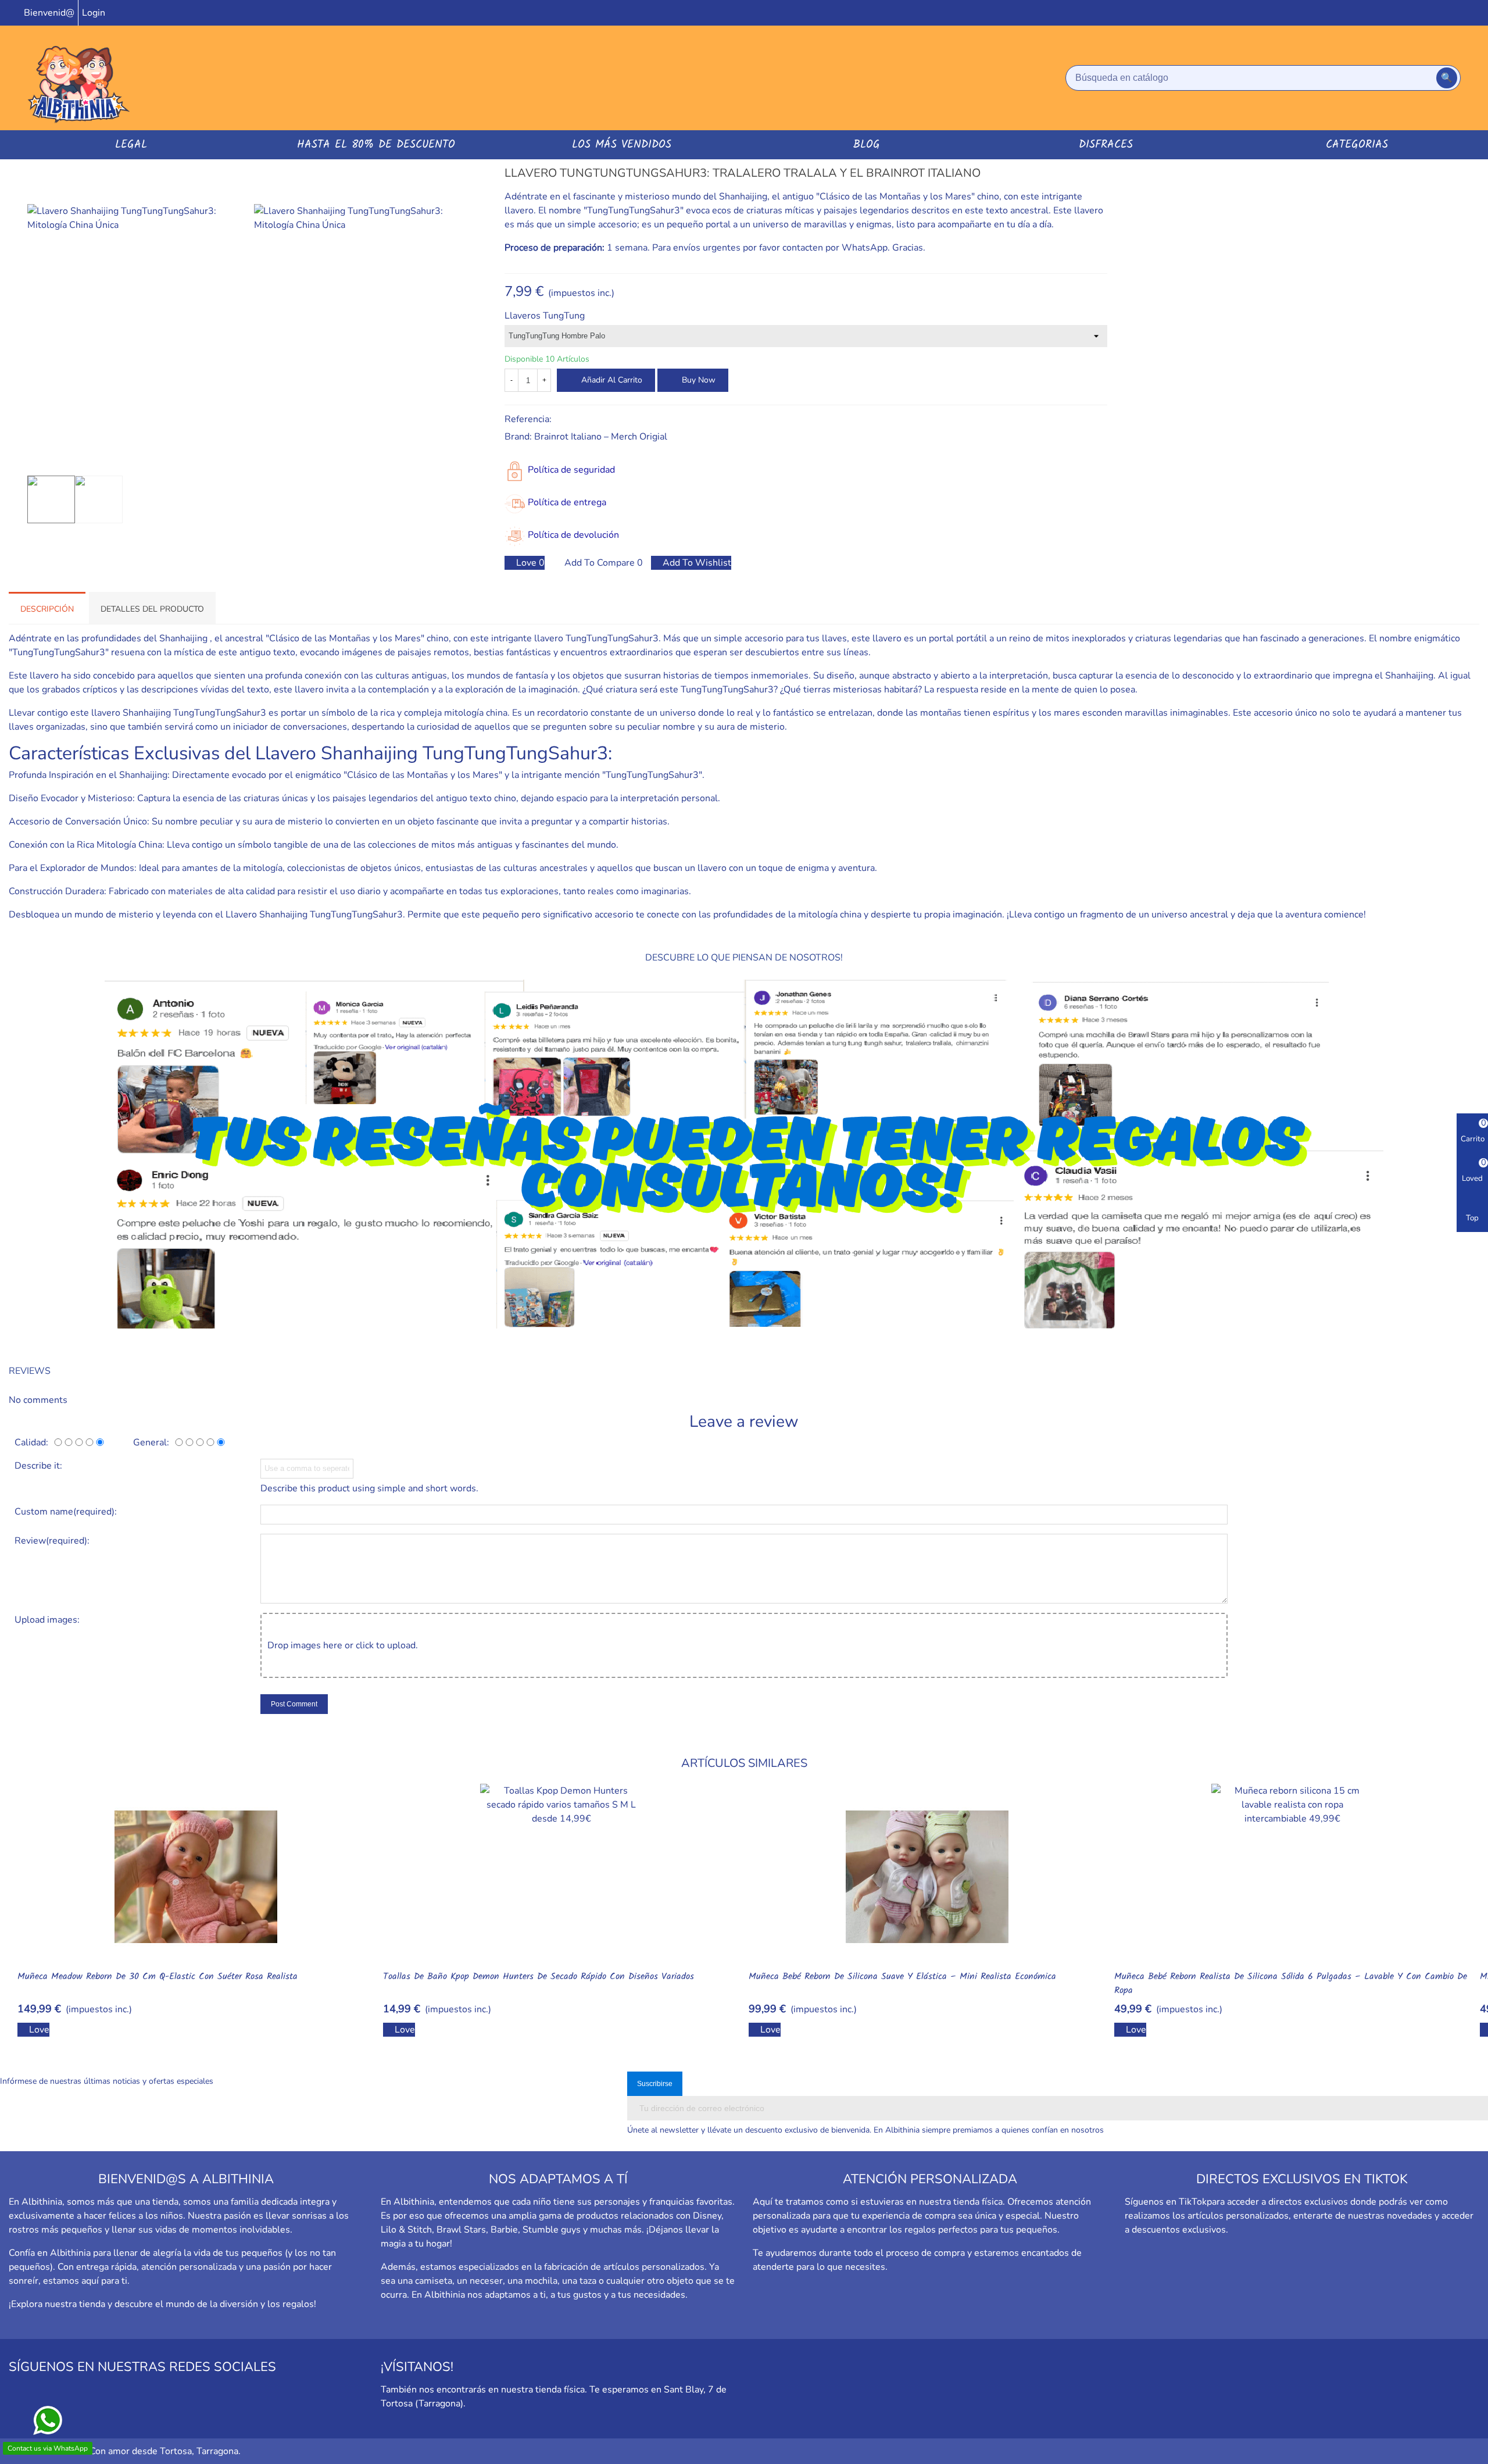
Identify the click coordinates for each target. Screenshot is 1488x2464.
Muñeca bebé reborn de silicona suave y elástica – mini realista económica (902, 1977)
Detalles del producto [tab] (152, 609)
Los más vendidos (622, 145)
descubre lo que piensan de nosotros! (744, 958)
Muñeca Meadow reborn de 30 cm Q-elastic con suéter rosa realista (158, 1977)
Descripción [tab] (47, 609)
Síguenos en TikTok (1166, 2202)
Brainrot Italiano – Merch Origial (601, 437)
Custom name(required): (66, 1512)
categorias (1357, 145)
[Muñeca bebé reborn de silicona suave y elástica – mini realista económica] (927, 1877)
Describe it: (38, 1466)
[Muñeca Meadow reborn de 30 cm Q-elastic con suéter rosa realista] (196, 1877)
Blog (867, 145)
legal (131, 145)
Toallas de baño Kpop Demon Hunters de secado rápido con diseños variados (539, 1977)
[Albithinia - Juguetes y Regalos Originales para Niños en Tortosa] (78, 78)
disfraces (1106, 145)
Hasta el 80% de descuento (376, 145)
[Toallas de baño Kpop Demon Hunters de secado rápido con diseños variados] (561, 1877)
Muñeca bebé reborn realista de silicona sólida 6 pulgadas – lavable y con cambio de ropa (1291, 1984)
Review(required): (52, 1541)
